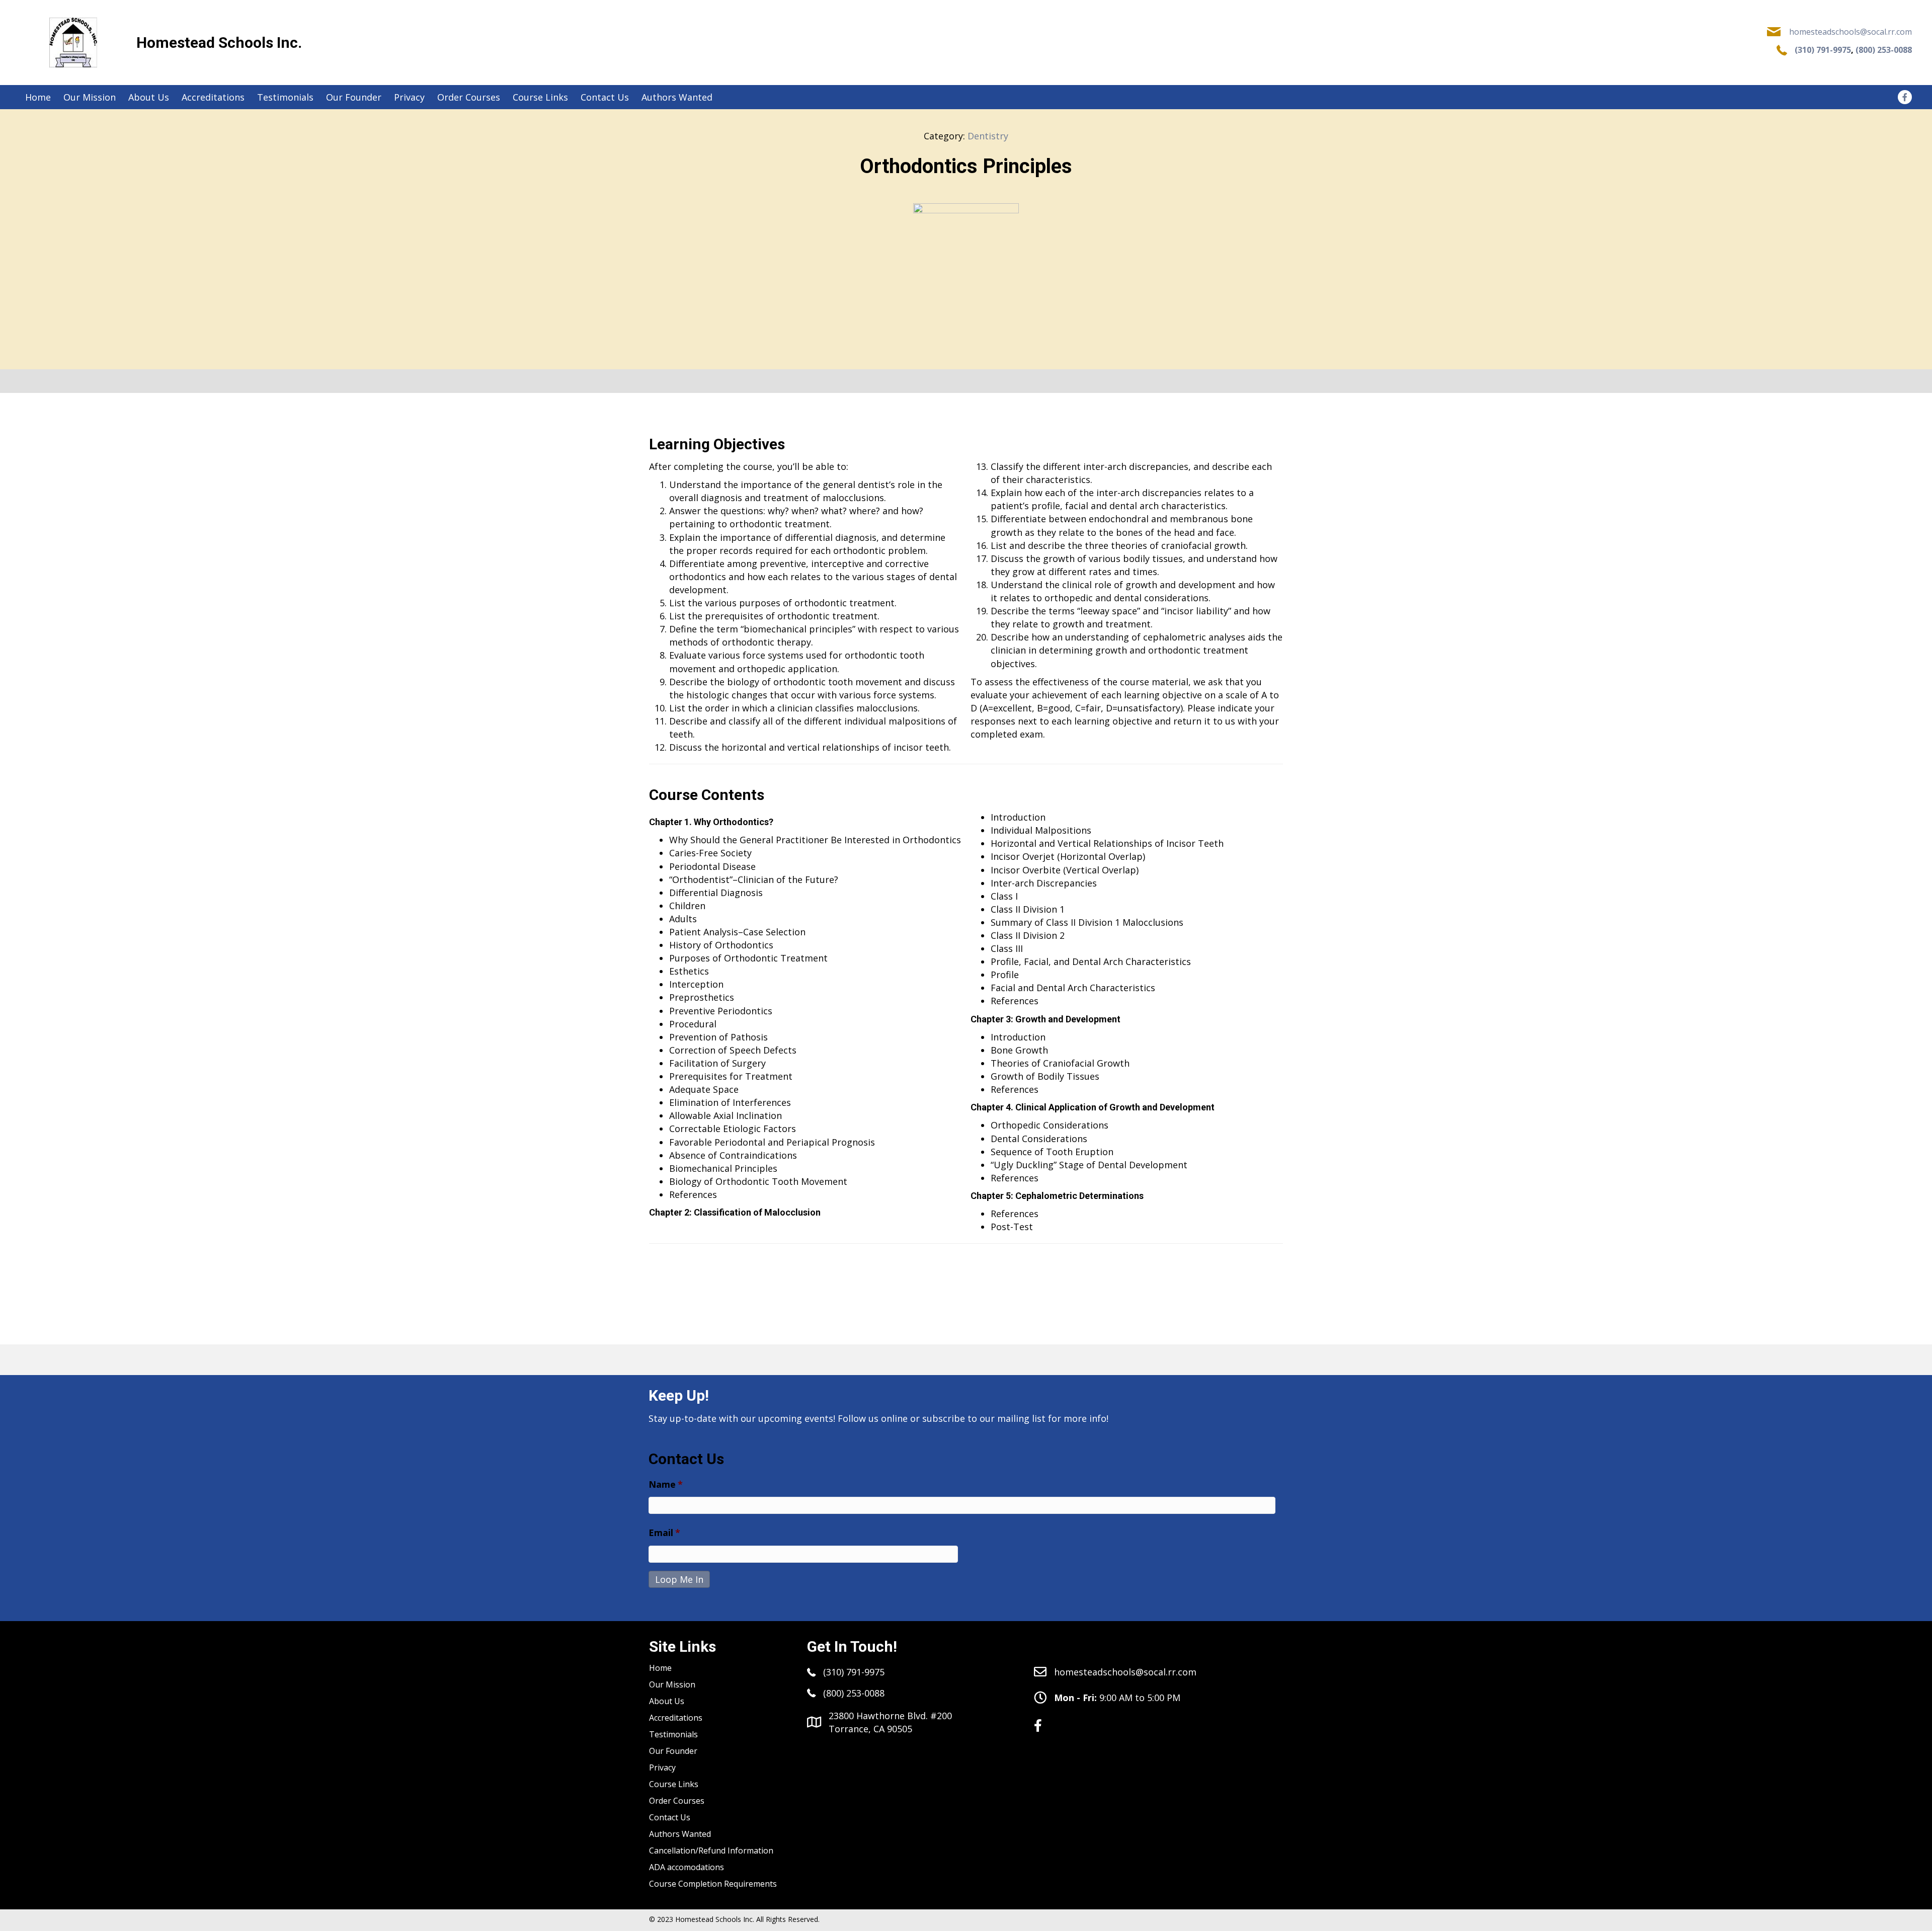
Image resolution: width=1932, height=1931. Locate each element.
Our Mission (672, 1684)
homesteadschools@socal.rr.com (1850, 32)
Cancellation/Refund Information (711, 1850)
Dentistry (988, 136)
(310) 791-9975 (1823, 50)
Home (660, 1668)
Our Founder (673, 1751)
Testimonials (673, 1734)
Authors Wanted (680, 1834)
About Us (667, 1701)
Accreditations (676, 1718)
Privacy (662, 1767)
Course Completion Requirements (713, 1884)
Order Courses (677, 1801)
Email (664, 1533)
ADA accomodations (687, 1867)
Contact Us (670, 1817)
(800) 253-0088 (1884, 50)
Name (666, 1484)
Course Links (674, 1784)
